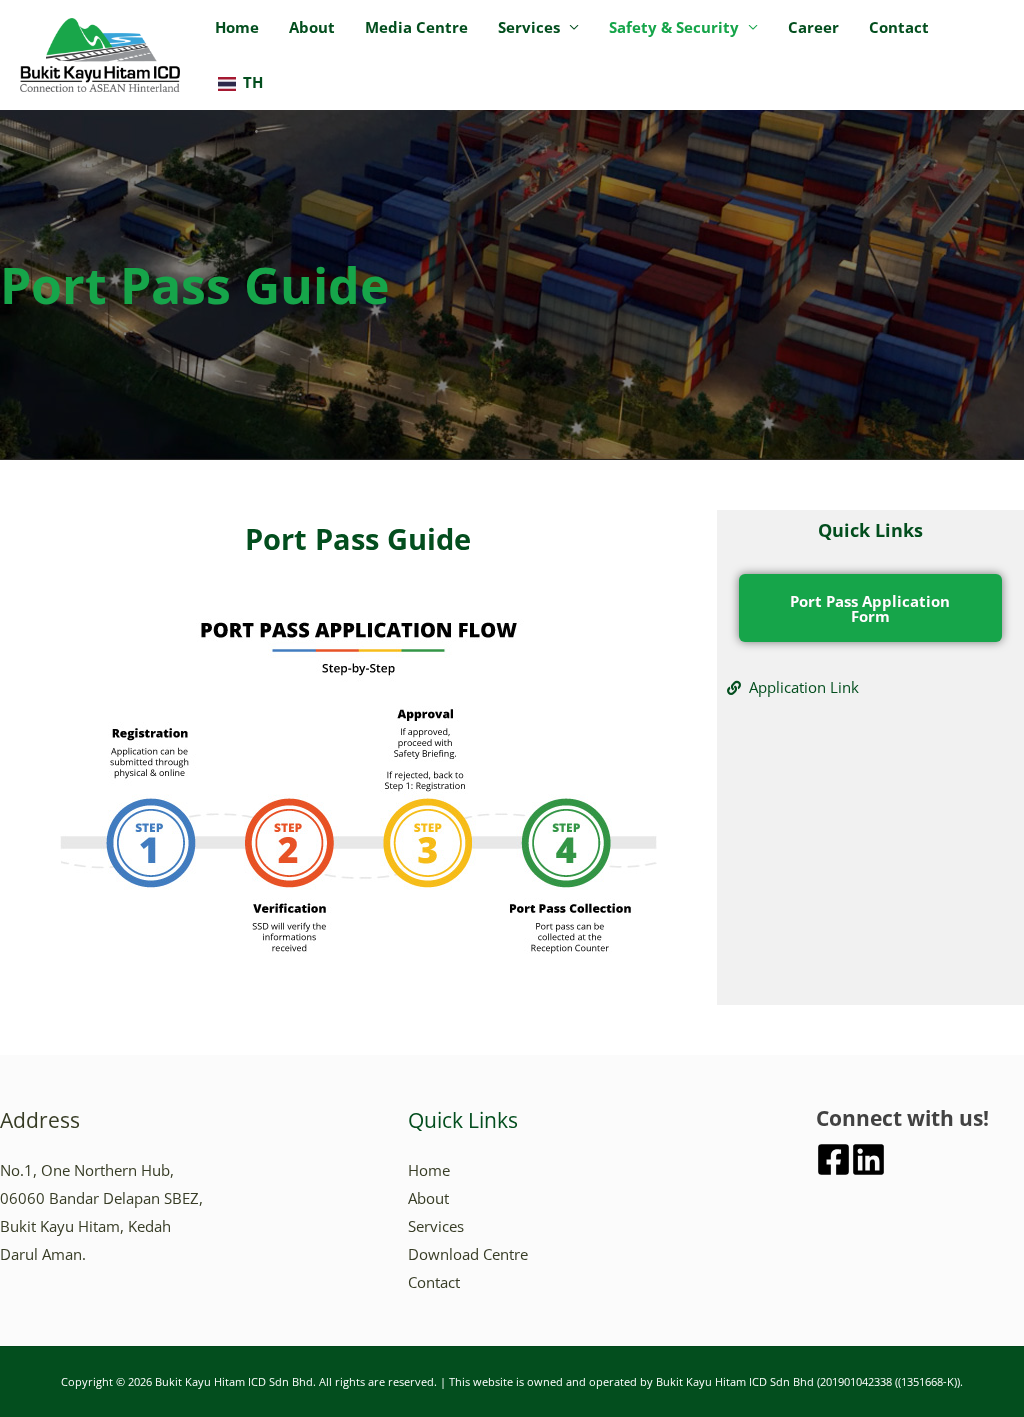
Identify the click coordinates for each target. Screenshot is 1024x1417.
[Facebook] (833, 1159)
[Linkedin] (868, 1159)
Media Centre (416, 27)
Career (813, 27)
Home (237, 27)
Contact (899, 27)
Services (529, 27)
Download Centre (468, 1254)
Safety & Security (674, 27)
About (312, 27)
